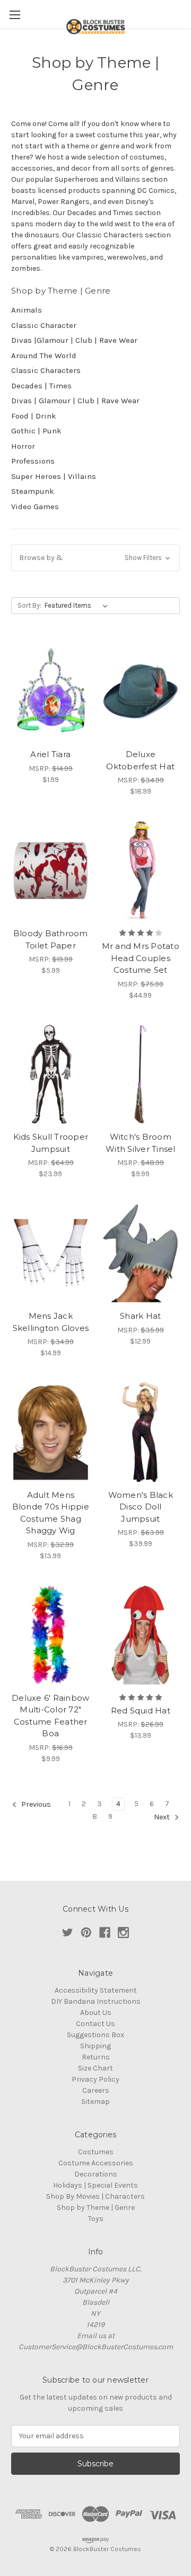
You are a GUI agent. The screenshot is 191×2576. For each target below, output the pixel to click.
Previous (35, 1804)
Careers (96, 2090)
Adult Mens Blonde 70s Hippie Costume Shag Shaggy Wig (51, 1513)
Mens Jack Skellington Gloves (51, 1322)
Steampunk (33, 491)
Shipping (95, 2046)
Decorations (96, 2174)
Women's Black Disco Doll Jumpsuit (141, 1507)
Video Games (35, 507)
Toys (96, 2219)
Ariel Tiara (50, 754)
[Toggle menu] (15, 15)
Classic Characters (46, 370)
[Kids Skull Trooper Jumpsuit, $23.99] (51, 1074)
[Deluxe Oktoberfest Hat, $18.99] (141, 691)
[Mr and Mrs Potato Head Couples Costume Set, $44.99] (141, 870)
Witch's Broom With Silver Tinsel (141, 1143)
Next (163, 1817)
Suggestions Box (95, 2035)
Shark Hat (140, 1316)
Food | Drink (34, 416)
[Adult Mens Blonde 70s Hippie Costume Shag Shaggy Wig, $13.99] (51, 1432)
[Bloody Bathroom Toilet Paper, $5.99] (51, 870)
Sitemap (95, 2102)
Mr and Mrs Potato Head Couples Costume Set (141, 958)
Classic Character (44, 325)
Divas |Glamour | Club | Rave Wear (74, 340)
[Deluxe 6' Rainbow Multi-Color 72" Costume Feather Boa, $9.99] (51, 1635)
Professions (33, 461)
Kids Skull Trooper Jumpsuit (51, 1143)
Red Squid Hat (141, 1711)
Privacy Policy (95, 2079)
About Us (96, 2013)
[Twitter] (68, 1933)
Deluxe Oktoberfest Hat (140, 760)
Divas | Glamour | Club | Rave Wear (75, 401)
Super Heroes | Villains (54, 476)
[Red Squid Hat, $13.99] (141, 1635)
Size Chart (95, 2068)
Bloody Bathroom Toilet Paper (51, 939)
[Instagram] (123, 1933)
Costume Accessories (96, 2163)
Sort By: (29, 605)
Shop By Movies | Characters (95, 2196)
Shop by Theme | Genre (96, 2208)
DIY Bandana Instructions (96, 2001)
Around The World (44, 356)
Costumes (96, 2152)
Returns (96, 2057)
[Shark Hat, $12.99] (141, 1253)
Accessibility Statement (96, 1990)
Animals (27, 310)
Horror (23, 446)
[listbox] (78, 606)
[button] (95, 558)
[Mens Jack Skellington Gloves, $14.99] (51, 1253)
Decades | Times (41, 386)
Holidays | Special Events (95, 2185)
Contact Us (95, 2024)
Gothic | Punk (36, 431)
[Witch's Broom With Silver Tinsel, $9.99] (141, 1074)
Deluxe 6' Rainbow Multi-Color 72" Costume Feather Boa (50, 1716)
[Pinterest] (86, 1933)
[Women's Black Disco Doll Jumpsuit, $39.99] (141, 1432)
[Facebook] (105, 1933)
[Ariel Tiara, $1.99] (51, 691)
